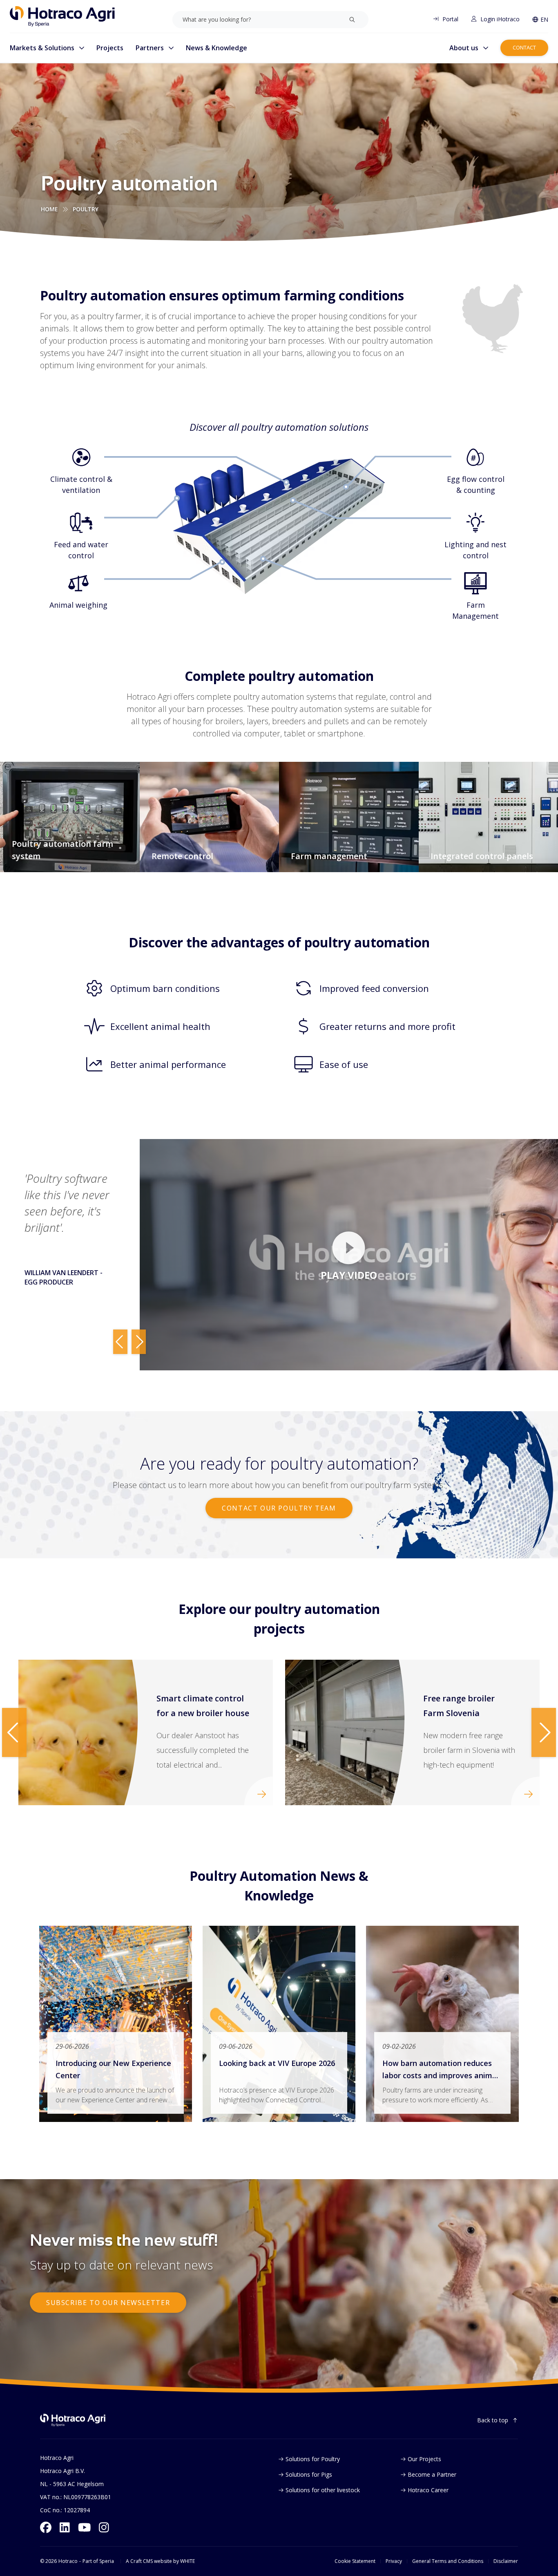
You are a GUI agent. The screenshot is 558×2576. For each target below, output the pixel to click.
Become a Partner (432, 2474)
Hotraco (68, 2561)
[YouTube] (85, 2527)
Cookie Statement (355, 2561)
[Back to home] (73, 2420)
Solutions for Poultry (313, 2459)
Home (49, 209)
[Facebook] (46, 2527)
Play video (349, 1275)
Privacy (394, 2561)
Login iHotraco (500, 19)
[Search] (352, 20)
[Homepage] (62, 16)
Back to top (493, 2420)
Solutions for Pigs (309, 2474)
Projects (110, 48)
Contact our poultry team (279, 1508)
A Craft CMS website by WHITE (160, 2561)
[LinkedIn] (65, 2527)
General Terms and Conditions (448, 2561)
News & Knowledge (217, 48)
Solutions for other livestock (323, 2490)
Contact (524, 47)
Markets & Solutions (42, 48)
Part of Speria (98, 2561)
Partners (150, 48)
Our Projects (424, 2459)
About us (464, 48)
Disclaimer (506, 2561)
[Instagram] (104, 2527)
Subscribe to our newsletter (108, 2303)
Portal (450, 19)
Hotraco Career (428, 2490)
